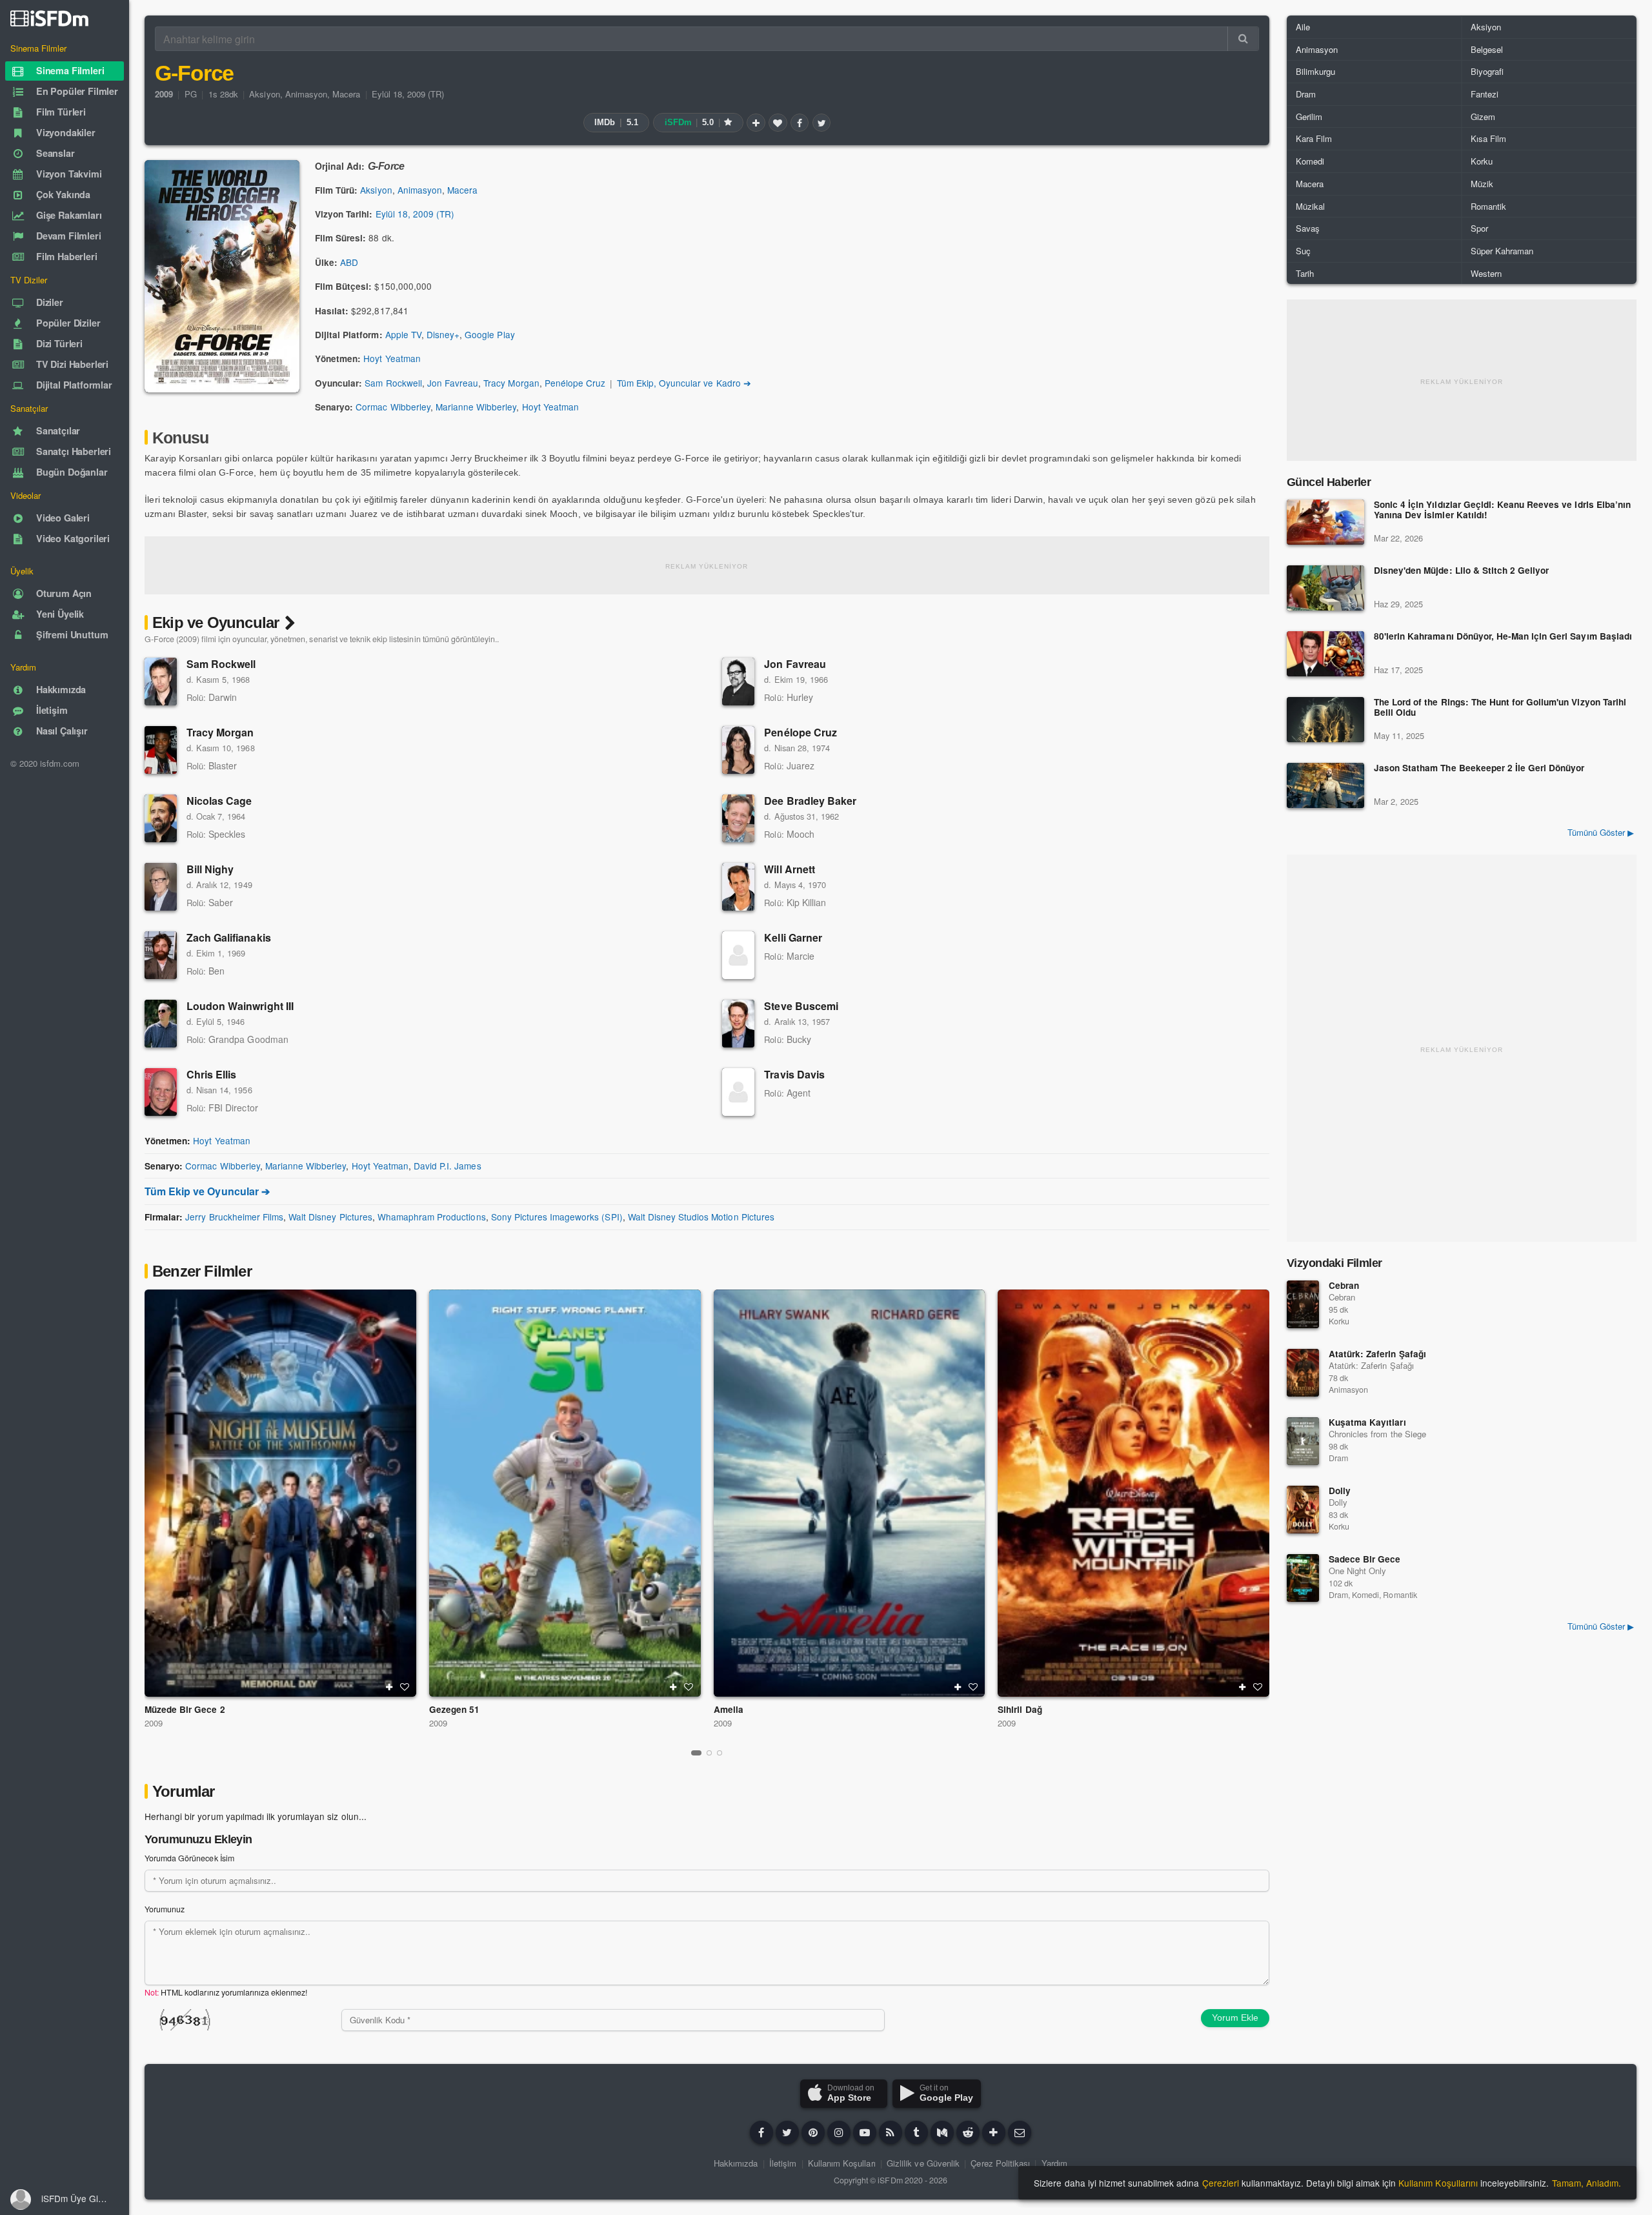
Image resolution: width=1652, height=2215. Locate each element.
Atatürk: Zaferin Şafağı (1377, 1354)
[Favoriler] (778, 123)
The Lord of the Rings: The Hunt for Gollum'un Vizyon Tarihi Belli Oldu (1500, 708)
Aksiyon (264, 94)
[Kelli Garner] (738, 955)
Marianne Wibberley (476, 407)
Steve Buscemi (801, 1006)
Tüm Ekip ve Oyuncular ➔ (207, 1191)
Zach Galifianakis (229, 937)
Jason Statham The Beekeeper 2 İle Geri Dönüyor (1479, 768)
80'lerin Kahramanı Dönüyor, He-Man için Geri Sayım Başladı (1503, 637)
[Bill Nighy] (161, 887)
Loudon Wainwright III (240, 1006)
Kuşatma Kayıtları (1367, 1422)
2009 (154, 1723)
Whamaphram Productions (432, 1217)
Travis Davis (794, 1074)
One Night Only (1357, 1571)
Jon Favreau (453, 383)
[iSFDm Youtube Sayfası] (865, 2132)
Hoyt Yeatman (392, 358)
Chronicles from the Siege (1377, 1434)
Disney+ (443, 334)
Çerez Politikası (1000, 2163)
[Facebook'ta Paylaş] (800, 123)
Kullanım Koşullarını (1438, 2183)
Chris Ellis (211, 1074)
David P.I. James (448, 1166)
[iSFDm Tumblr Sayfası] (916, 2132)
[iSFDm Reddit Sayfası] (968, 2132)
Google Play (489, 334)
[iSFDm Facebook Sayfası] (761, 2132)
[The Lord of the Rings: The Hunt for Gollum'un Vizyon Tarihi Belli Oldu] (1325, 720)
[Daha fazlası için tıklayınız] (994, 2132)
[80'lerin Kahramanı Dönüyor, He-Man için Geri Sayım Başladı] (1325, 654)
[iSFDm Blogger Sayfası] (891, 2132)
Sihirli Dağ (1020, 1709)
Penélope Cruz (575, 383)
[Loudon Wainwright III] (161, 1024)
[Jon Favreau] (738, 682)
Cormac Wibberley (393, 407)
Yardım (1054, 2163)
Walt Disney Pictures (330, 1217)
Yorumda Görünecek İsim (189, 1858)
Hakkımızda (736, 2163)
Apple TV (403, 334)
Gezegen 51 (454, 1709)
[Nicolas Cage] (161, 818)
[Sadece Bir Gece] (1303, 1578)
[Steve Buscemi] (738, 1024)
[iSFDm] (49, 18)
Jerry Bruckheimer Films (234, 1217)
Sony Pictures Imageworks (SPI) (557, 1217)
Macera (346, 94)
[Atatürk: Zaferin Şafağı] (1303, 1373)
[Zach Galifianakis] (161, 955)
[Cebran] (1303, 1304)
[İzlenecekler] (756, 123)
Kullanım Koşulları (842, 2163)
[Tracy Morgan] (161, 750)
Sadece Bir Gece (1365, 1559)
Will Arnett (789, 869)
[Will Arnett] (738, 887)
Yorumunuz (165, 1909)
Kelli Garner (793, 937)
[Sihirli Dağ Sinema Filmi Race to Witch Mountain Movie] (1133, 1493)
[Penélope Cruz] (738, 750)
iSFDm (890, 2180)
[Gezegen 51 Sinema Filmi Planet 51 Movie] (565, 1493)
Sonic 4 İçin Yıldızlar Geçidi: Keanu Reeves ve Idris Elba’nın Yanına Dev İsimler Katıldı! (1502, 510)
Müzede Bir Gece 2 (185, 1709)
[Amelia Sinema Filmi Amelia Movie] (850, 1493)
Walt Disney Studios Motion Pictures (701, 1217)
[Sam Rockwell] (161, 682)
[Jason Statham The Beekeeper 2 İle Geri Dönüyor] (1325, 785)
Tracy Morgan (511, 383)
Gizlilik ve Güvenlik (923, 2163)
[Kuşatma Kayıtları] (1303, 1441)
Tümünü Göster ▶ (1601, 832)
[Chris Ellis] (161, 1092)
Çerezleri (1221, 2183)
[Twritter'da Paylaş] (821, 123)
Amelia (729, 1709)
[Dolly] (1303, 1510)
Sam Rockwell (393, 383)
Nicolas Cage (219, 801)
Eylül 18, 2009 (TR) (408, 94)
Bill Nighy (210, 869)
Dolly (1340, 1491)
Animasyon (306, 94)
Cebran (1344, 1285)
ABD (349, 262)
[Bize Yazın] (1020, 2132)
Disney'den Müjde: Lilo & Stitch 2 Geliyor (1461, 571)
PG (191, 94)
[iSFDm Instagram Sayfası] (839, 2132)
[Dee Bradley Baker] (738, 818)
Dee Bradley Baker (810, 801)
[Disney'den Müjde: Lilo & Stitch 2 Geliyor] (1325, 588)
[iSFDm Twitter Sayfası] (787, 2132)
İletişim (783, 2163)
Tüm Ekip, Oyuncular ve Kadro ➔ (684, 383)
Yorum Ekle (1235, 2018)
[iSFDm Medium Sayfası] (942, 2132)
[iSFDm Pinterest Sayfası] (813, 2132)
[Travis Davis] (738, 1092)
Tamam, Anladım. (1587, 2183)
